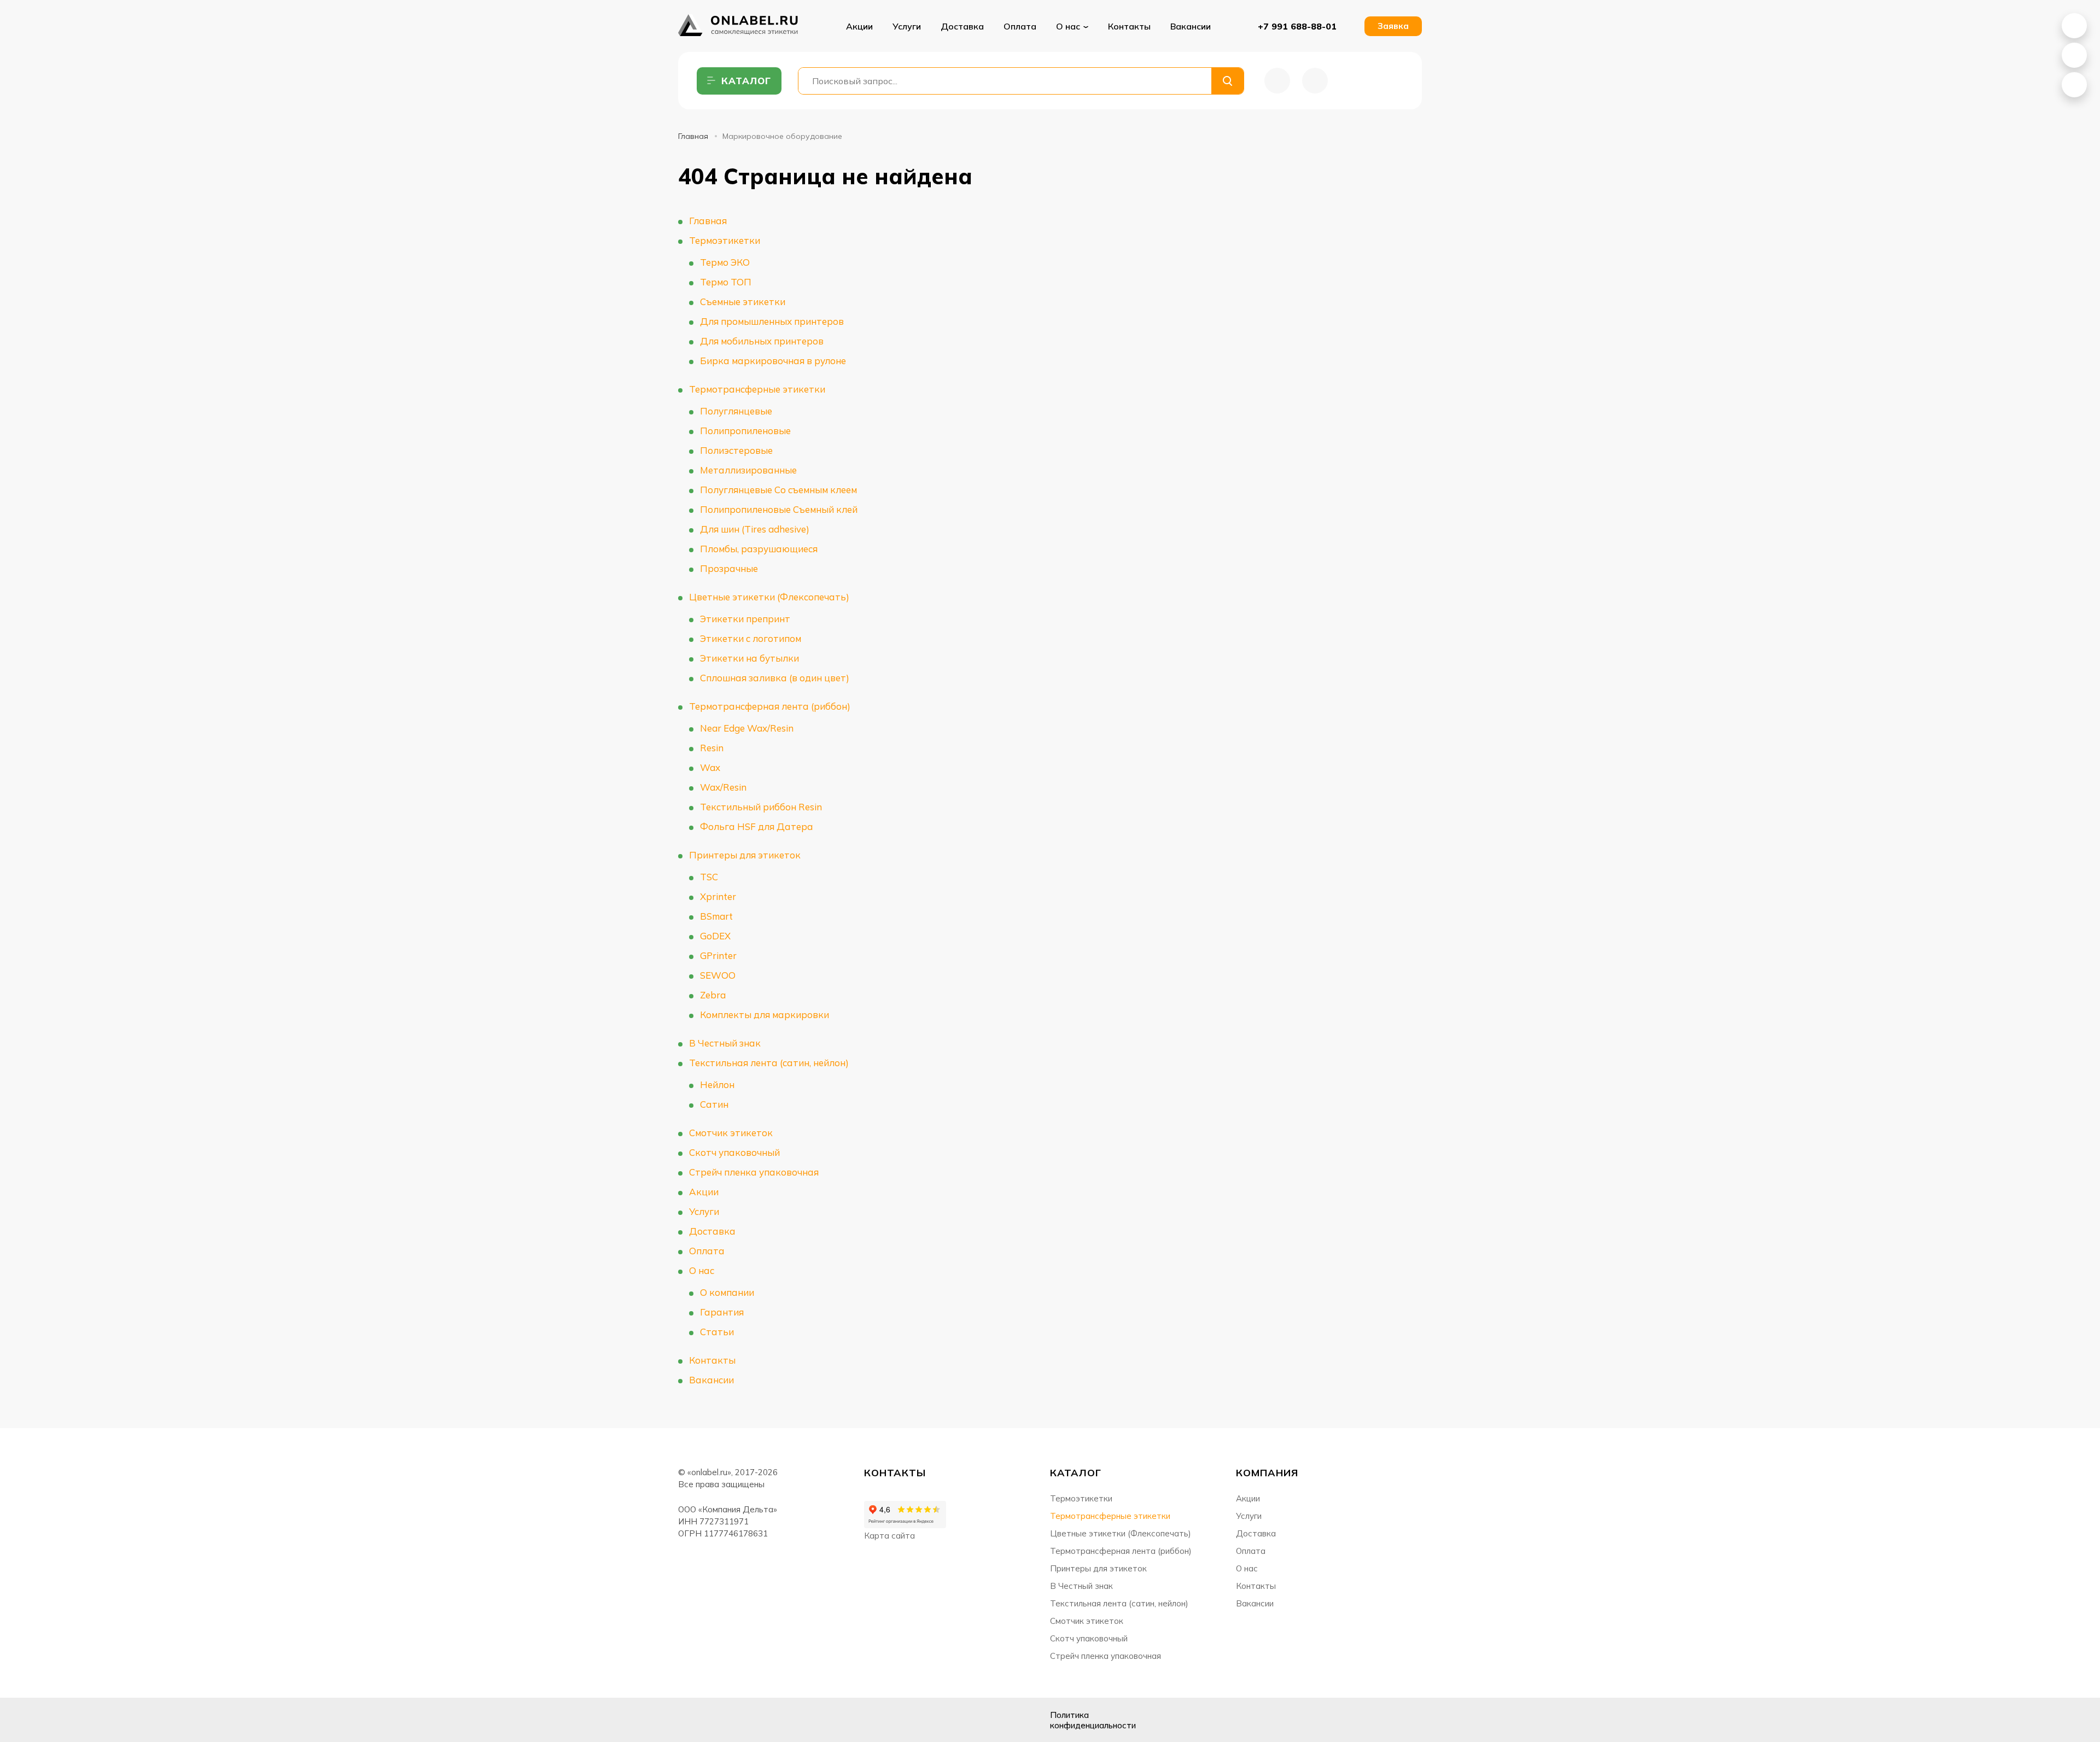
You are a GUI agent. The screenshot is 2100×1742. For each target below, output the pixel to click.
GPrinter (718, 955)
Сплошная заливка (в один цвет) (775, 678)
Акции (859, 26)
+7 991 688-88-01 (1297, 26)
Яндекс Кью (688, 1720)
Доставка (962, 26)
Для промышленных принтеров (772, 321)
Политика (1093, 1720)
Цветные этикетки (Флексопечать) (769, 597)
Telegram (2074, 85)
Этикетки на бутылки (749, 658)
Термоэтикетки (725, 240)
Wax (710, 767)
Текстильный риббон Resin (761, 807)
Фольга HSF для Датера (757, 826)
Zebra (713, 995)
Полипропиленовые (745, 431)
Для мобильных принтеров (762, 341)
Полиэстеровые (736, 450)
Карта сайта (889, 1536)
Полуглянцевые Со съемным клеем (778, 490)
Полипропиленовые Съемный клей (779, 509)
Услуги (907, 26)
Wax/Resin (723, 787)
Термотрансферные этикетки (757, 389)
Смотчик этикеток (731, 1133)
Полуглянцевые (736, 411)
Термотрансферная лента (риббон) (770, 706)
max (770, 1720)
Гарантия (722, 1312)
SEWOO (718, 975)
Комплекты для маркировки (765, 1015)
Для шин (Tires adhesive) (755, 529)
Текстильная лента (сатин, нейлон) (769, 1063)
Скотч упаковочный (734, 1152)
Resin (712, 748)
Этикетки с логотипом (751, 638)
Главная (693, 136)
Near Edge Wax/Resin (747, 728)
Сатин (714, 1104)
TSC (709, 877)
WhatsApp (2074, 26)
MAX (2074, 55)
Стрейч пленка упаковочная (754, 1172)
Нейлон (717, 1085)
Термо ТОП (726, 282)
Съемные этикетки (743, 302)
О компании (727, 1292)
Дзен (715, 1720)
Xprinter (718, 896)
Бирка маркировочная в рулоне (773, 361)
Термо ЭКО (725, 262)
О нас (702, 1270)
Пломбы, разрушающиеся (759, 549)
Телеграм (743, 1720)
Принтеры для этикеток (745, 855)
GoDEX (715, 936)
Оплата (1020, 26)
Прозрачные (729, 568)
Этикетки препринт (745, 619)
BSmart (716, 916)
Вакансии (1191, 26)
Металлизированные (748, 470)
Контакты (1129, 26)
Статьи (717, 1332)
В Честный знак (725, 1043)
